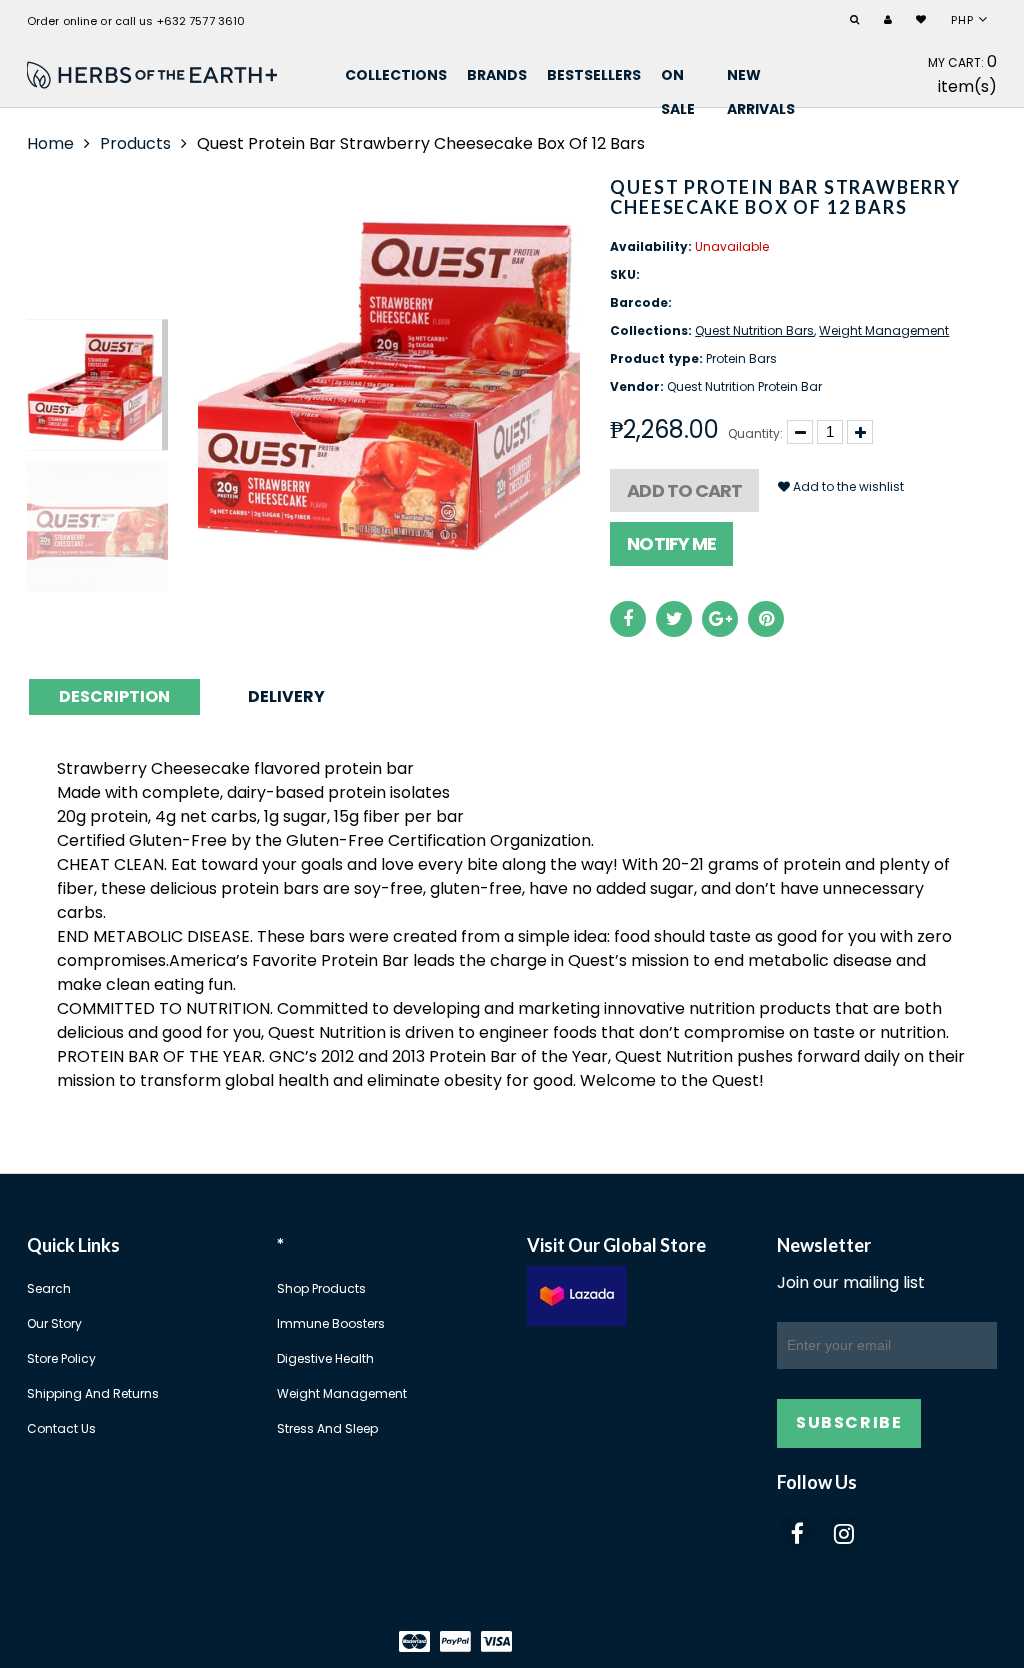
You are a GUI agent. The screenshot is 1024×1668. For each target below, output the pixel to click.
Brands (497, 75)
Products (135, 143)
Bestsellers (594, 75)
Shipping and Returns (93, 1393)
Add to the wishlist (847, 486)
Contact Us (61, 1428)
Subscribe (849, 1422)
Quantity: (755, 433)
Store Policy (61, 1358)
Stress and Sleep (327, 1428)
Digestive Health (325, 1358)
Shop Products (321, 1288)
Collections (396, 75)
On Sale (678, 78)
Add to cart (684, 490)
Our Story (54, 1323)
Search (49, 1288)
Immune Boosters (331, 1323)
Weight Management (884, 330)
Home (50, 143)
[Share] (628, 619)
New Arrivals (761, 78)
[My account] (890, 20)
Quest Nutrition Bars (754, 330)
